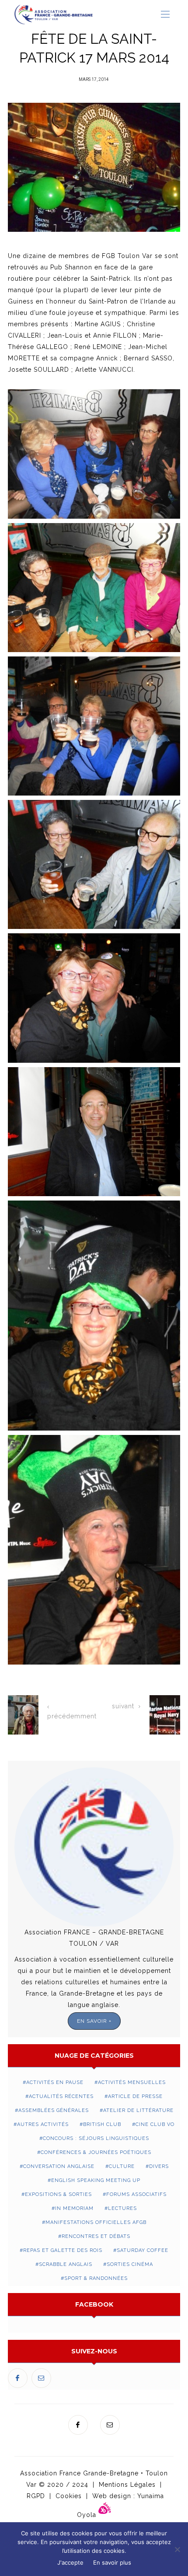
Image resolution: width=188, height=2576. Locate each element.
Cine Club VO (155, 2124)
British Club (102, 2124)
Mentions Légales (127, 2485)
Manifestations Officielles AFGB (96, 2222)
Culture (122, 2166)
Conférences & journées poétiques (96, 2152)
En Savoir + (94, 2021)
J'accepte (70, 2562)
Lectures (122, 2208)
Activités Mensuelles (132, 2082)
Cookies (69, 2496)
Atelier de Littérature (138, 2110)
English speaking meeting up (96, 2180)
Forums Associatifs (136, 2194)
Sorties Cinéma (130, 2264)
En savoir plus (112, 2562)
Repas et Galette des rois (63, 2250)
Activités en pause (55, 2082)
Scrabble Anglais (66, 2264)
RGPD (36, 2496)
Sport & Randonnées (96, 2278)
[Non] (177, 2549)
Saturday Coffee (143, 2250)
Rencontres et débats (96, 2236)
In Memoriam (74, 2208)
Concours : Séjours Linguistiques (96, 2138)
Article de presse (135, 2096)
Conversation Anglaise (59, 2166)
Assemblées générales (54, 2110)
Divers (159, 2166)
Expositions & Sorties (58, 2194)
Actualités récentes (61, 2096)
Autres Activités (43, 2124)
